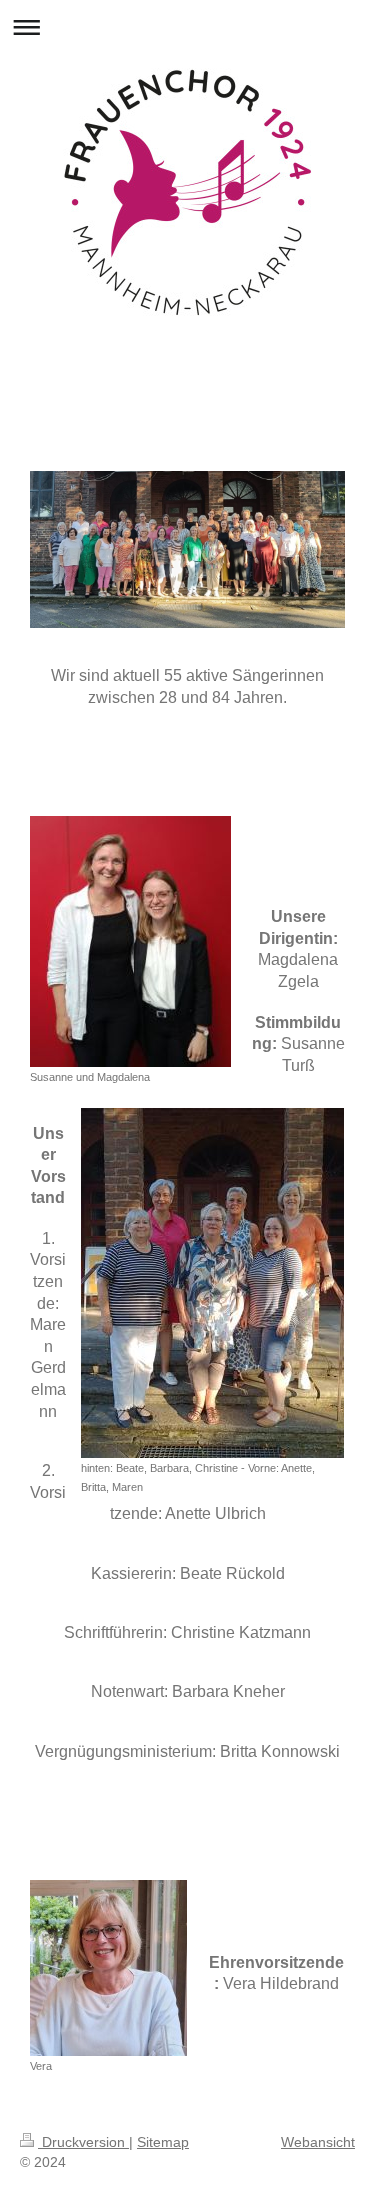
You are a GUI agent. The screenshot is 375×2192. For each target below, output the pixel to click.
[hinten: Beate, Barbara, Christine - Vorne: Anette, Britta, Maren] (212, 1283)
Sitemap (163, 2142)
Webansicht (318, 2142)
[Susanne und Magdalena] (130, 941)
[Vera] (108, 1968)
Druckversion (83, 2142)
